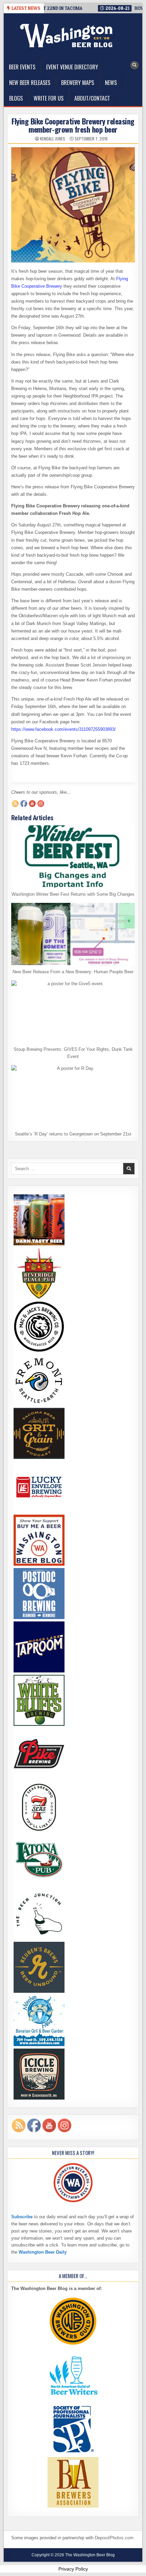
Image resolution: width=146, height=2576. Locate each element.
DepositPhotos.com (114, 2538)
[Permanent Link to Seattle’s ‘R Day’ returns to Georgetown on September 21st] (73, 1096)
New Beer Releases (30, 83)
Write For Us (49, 98)
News (111, 83)
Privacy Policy (73, 2569)
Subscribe (22, 2217)
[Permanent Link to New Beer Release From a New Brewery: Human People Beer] (73, 934)
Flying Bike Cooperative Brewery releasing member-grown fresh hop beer (73, 125)
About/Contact (92, 98)
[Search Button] (134, 65)
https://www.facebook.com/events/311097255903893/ (63, 729)
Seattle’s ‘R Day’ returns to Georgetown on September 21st (73, 1134)
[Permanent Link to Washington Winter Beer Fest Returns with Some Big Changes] (73, 856)
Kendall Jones (53, 139)
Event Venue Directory (72, 67)
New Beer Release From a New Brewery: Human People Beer (73, 972)
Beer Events (22, 67)
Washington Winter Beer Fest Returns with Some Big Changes (73, 894)
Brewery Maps (78, 83)
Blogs (16, 98)
